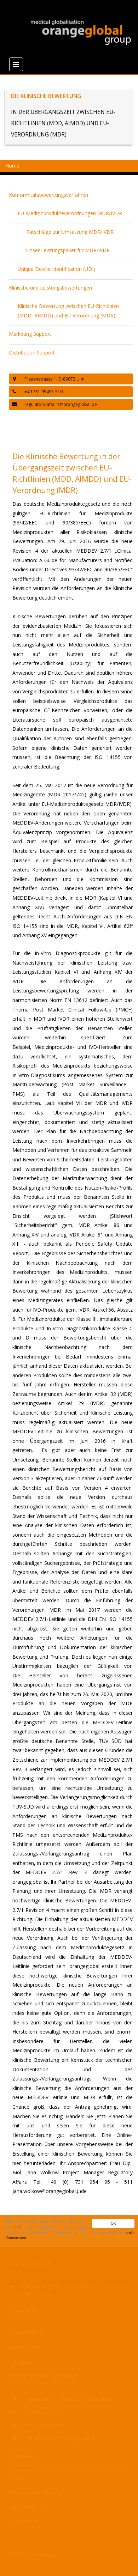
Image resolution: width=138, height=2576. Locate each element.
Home (12, 166)
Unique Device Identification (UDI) (56, 269)
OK (113, 2223)
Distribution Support (32, 353)
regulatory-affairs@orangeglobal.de (61, 404)
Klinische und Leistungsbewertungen (50, 288)
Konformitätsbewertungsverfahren (48, 195)
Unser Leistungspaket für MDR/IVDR (68, 250)
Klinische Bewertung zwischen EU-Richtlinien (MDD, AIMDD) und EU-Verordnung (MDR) (68, 311)
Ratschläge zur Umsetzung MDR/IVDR (70, 232)
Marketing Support (30, 334)
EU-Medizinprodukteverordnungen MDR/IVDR (70, 213)
